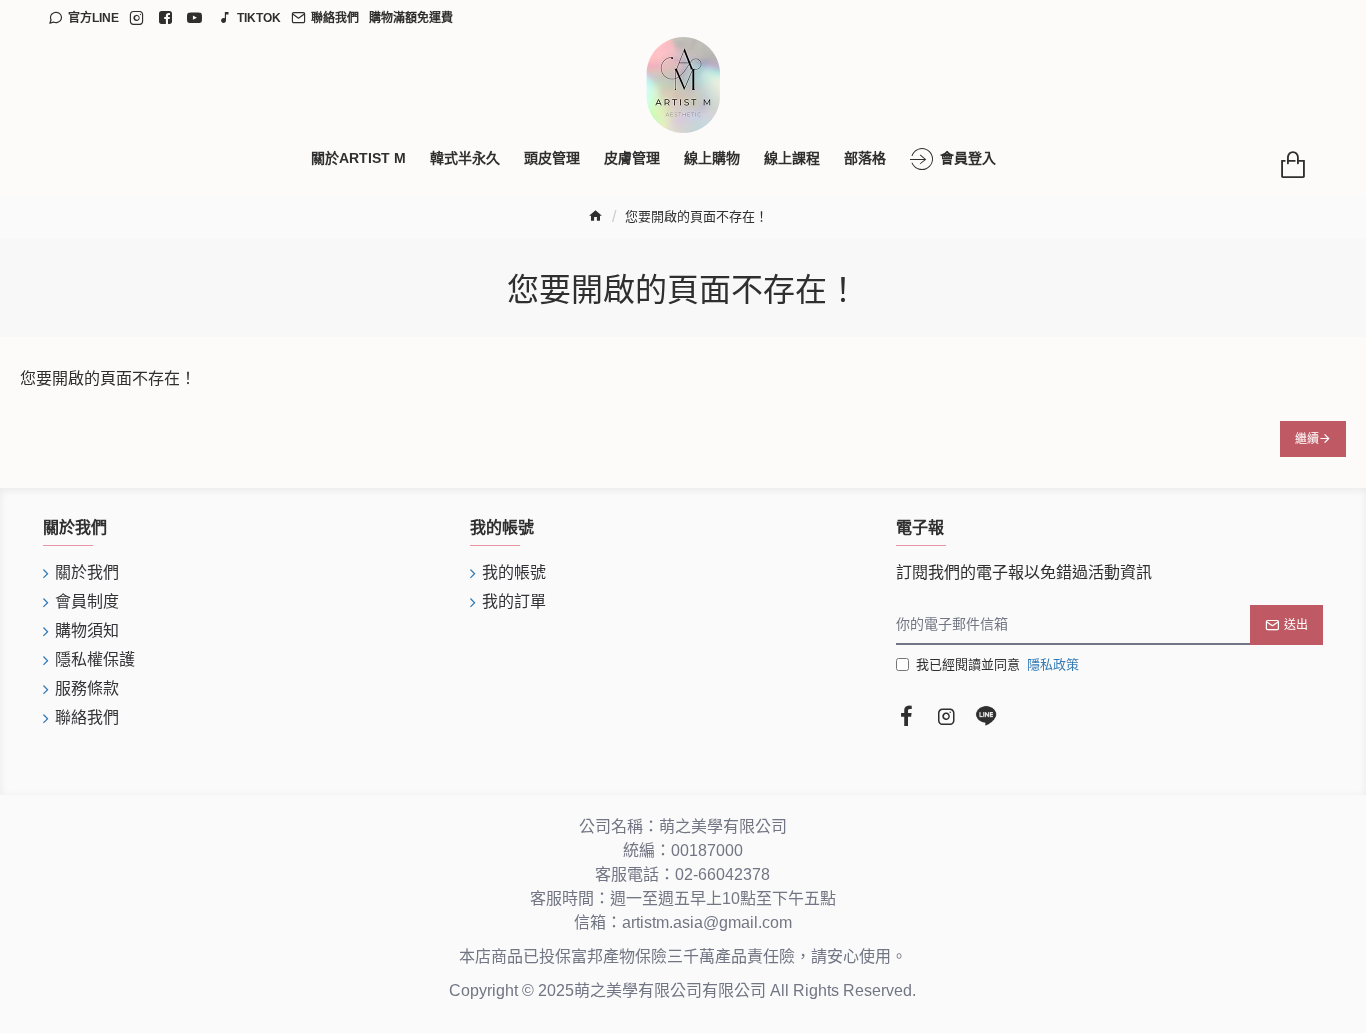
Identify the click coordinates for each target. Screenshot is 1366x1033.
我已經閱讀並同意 (997, 664)
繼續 (1307, 439)
